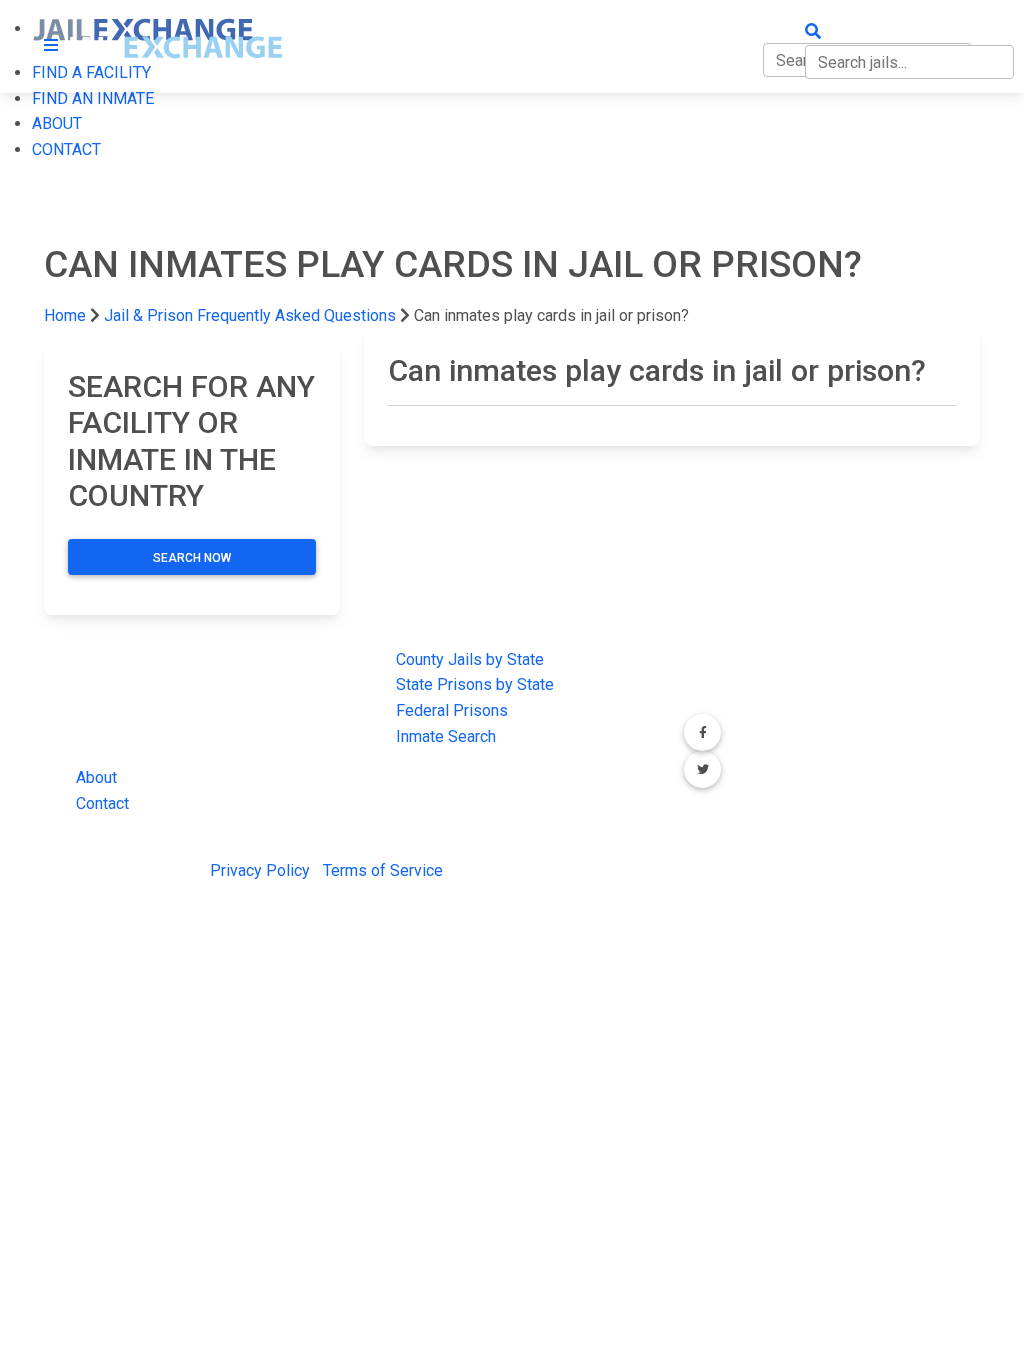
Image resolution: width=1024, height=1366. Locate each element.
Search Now (192, 558)
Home (65, 315)
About (96, 777)
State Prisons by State (475, 684)
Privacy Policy (260, 870)
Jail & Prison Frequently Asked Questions (250, 315)
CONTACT (66, 149)
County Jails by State (470, 659)
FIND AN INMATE (93, 98)
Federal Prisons (452, 710)
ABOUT (57, 123)
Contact (102, 803)
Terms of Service (383, 870)
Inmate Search (446, 736)
